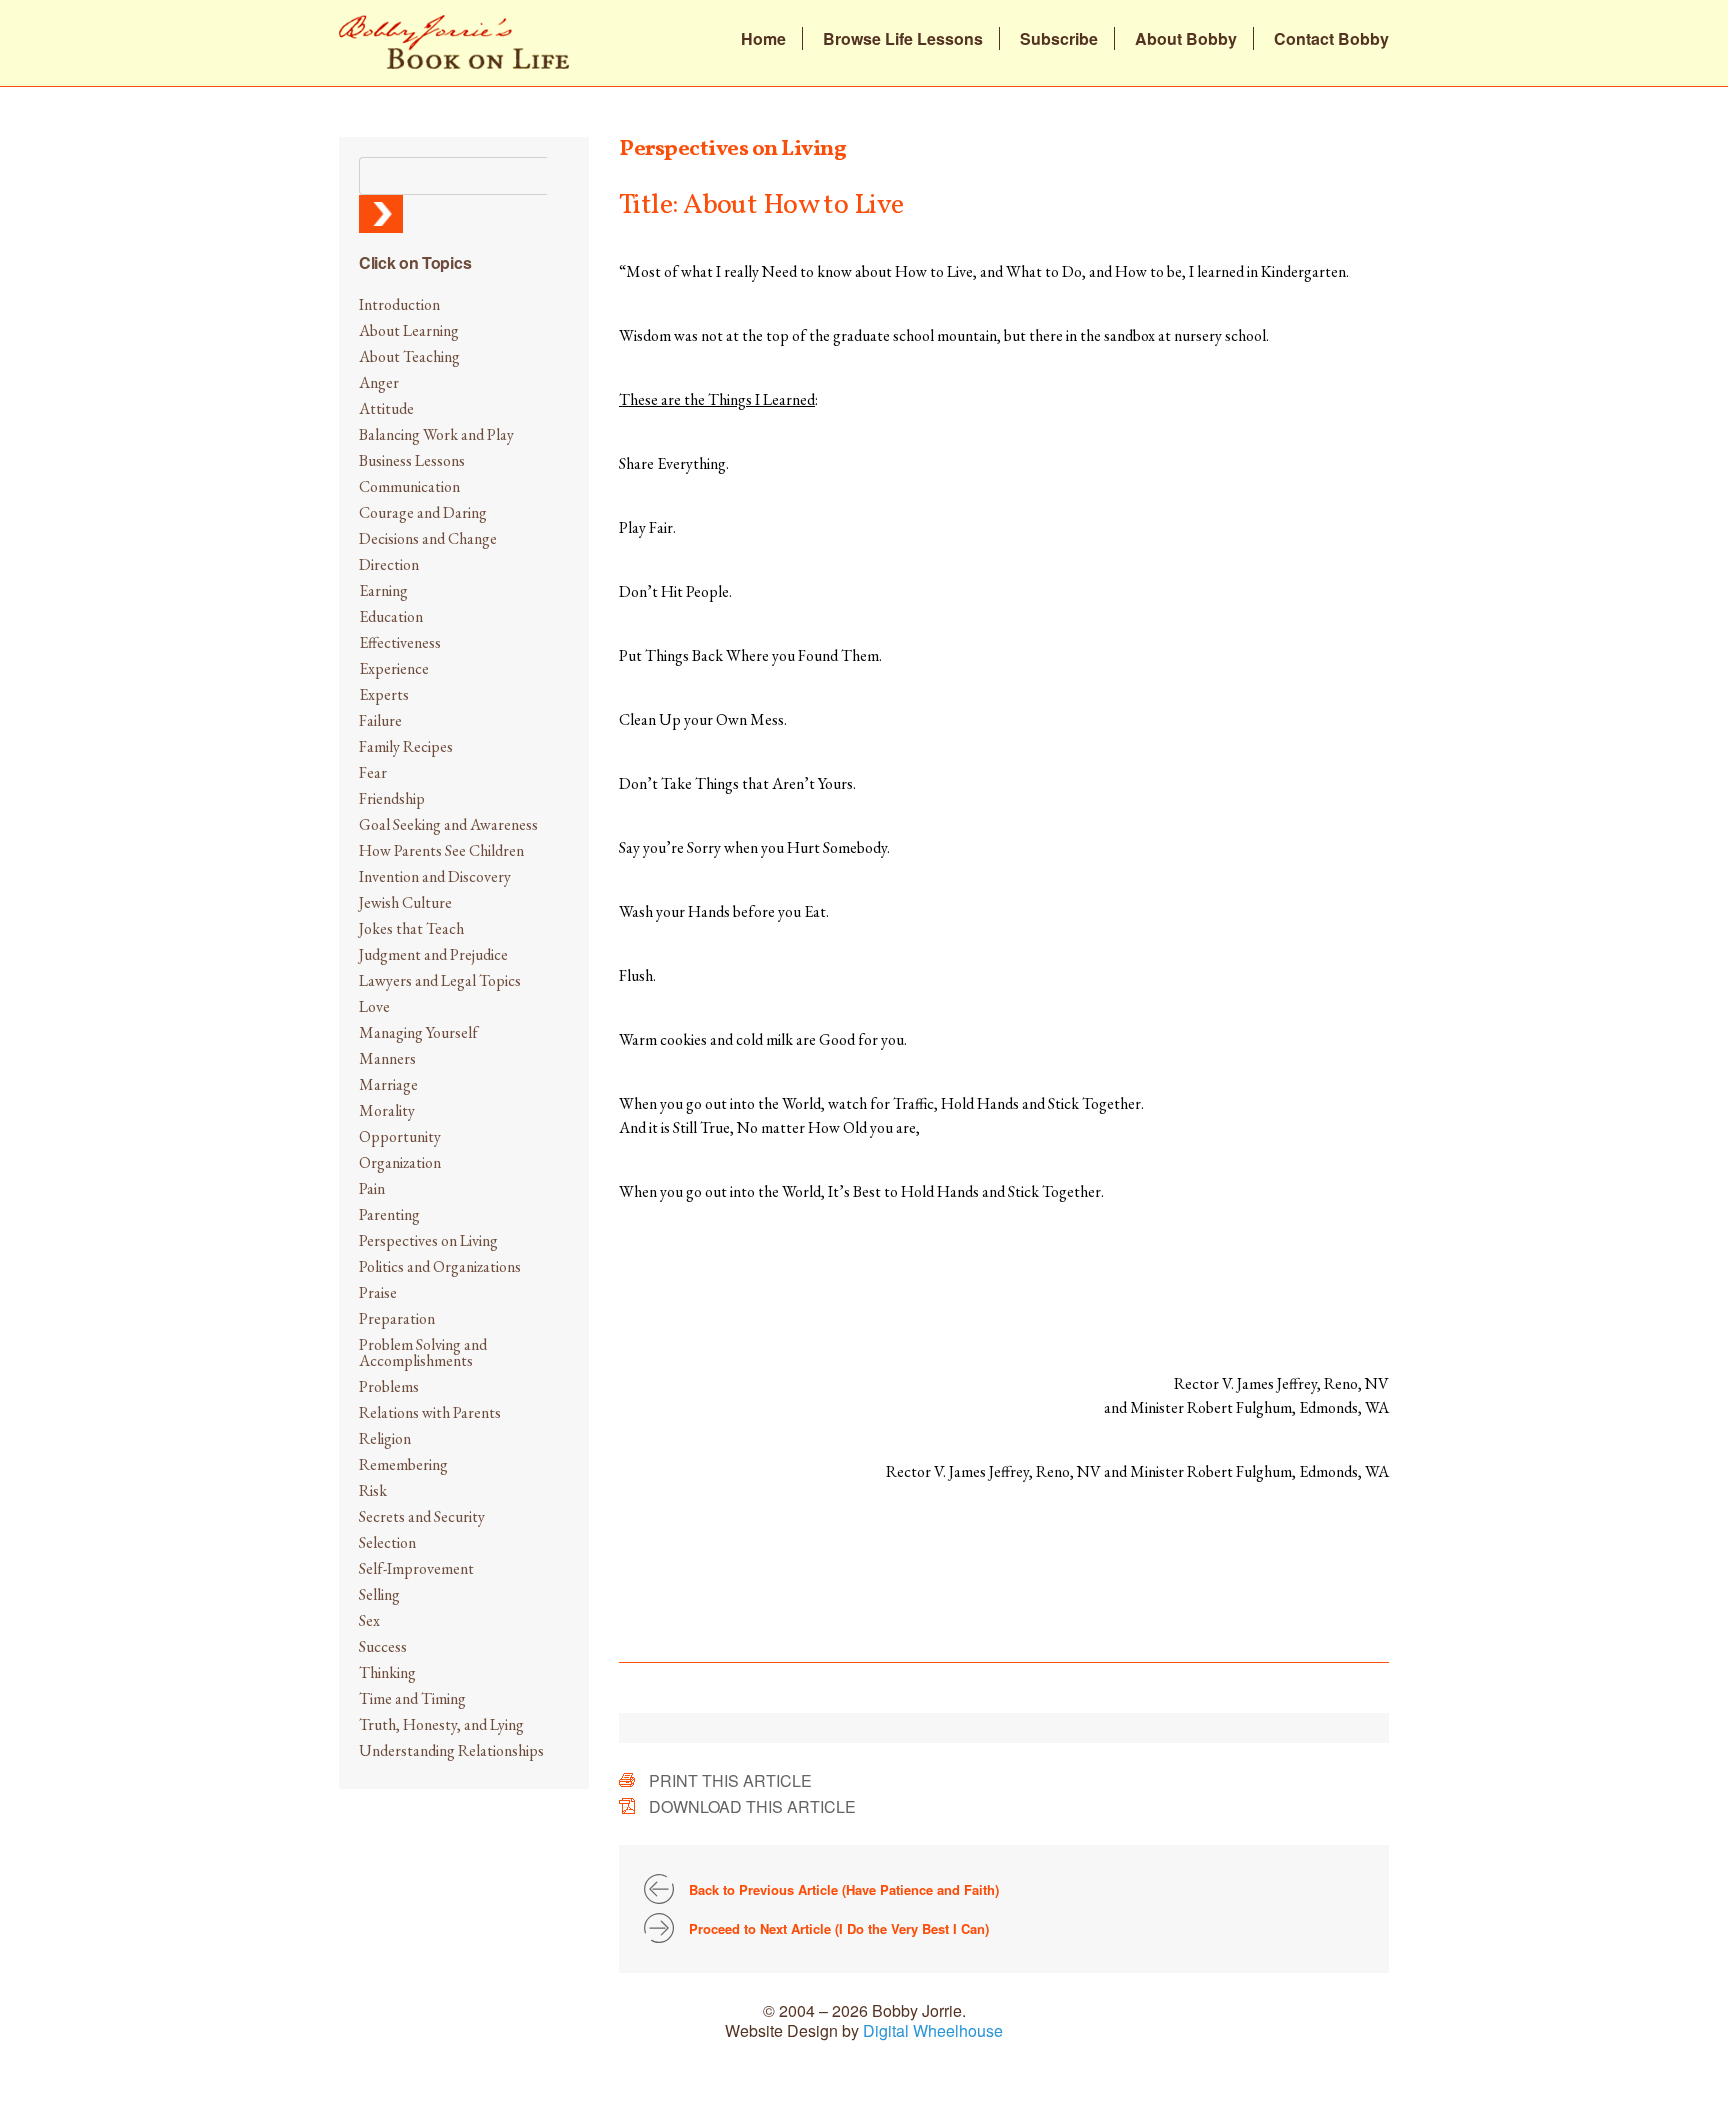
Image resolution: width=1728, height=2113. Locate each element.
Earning (383, 590)
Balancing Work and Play (436, 434)
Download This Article (752, 1806)
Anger (379, 382)
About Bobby (1186, 39)
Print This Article (730, 1780)
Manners (387, 1058)
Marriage (388, 1084)
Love (374, 1006)
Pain (372, 1188)
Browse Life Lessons (903, 39)
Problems (389, 1386)
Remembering (403, 1464)
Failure (380, 720)
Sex (369, 1620)
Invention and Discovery (435, 876)
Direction (389, 564)
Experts (384, 694)
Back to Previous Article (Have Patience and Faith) (844, 1889)
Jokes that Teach (411, 928)
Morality (387, 1110)
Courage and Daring (423, 512)
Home (763, 39)
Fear (373, 772)
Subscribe (1059, 39)
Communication (409, 486)
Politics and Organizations (440, 1266)
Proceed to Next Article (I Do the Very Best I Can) (839, 1928)
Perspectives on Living (428, 1240)
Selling (379, 1594)
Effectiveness (400, 642)
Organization (400, 1162)
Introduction (399, 304)
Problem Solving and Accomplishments (423, 1352)
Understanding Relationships (451, 1750)
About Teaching (409, 356)
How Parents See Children (441, 850)
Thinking (387, 1672)
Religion (385, 1438)
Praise (378, 1292)
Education (391, 616)
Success (383, 1646)
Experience (394, 668)
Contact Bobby (1331, 39)
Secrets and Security (422, 1516)
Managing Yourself (418, 1032)
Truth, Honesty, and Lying (441, 1724)
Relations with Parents (430, 1412)
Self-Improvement (416, 1568)
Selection (387, 1542)
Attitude (386, 408)
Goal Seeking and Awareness (448, 824)
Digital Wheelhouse (933, 2030)
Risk (373, 1490)
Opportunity (400, 1136)
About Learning (409, 330)
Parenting (389, 1214)
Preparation (397, 1318)
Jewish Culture (405, 902)
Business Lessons (412, 460)
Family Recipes (406, 746)
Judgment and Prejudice (433, 954)
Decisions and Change (428, 538)
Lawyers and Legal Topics (440, 980)
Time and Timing (412, 1698)
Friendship (392, 798)
